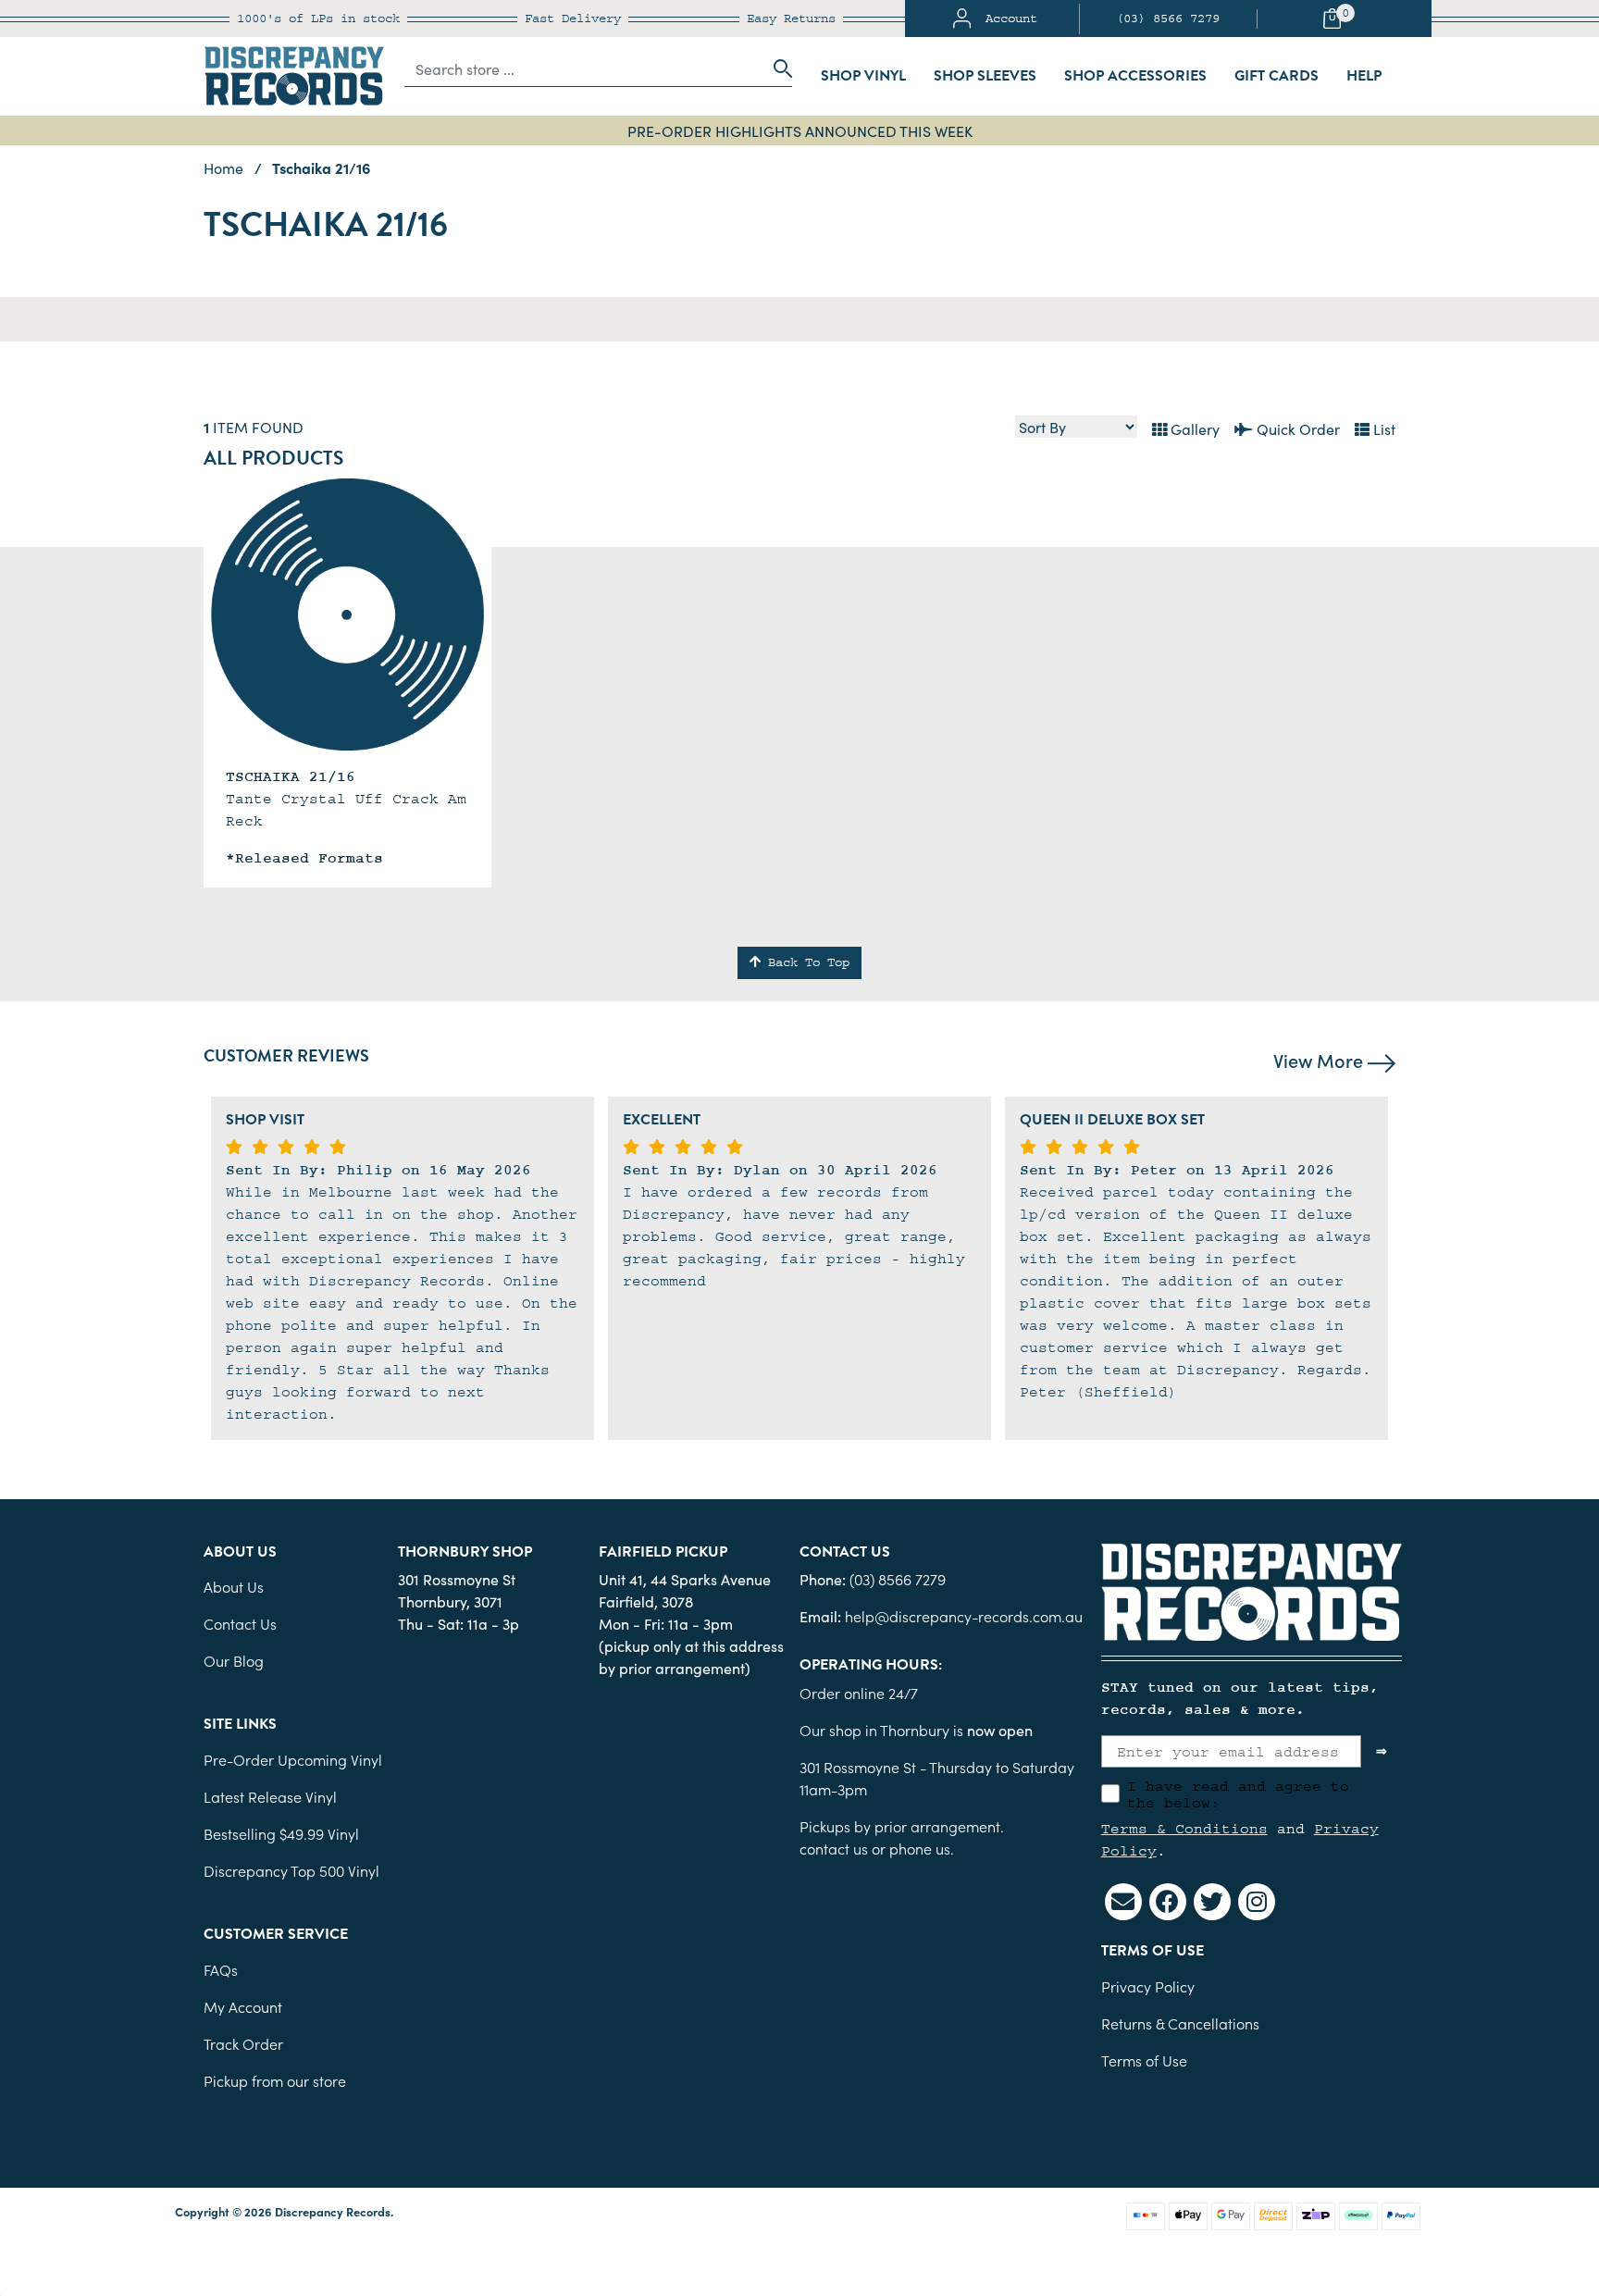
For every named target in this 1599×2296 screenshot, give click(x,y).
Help (1364, 76)
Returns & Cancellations (1180, 2023)
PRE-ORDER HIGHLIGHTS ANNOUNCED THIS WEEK (800, 130)
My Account (243, 2006)
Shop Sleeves (985, 76)
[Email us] (1123, 1902)
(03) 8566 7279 (1168, 19)
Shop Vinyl (863, 76)
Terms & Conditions (1184, 1829)
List (1382, 428)
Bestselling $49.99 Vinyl (281, 1833)
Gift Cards (1277, 76)
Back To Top (805, 962)
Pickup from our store (275, 2080)
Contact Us (240, 1623)
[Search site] (777, 68)
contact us (834, 1848)
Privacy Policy (1148, 1986)
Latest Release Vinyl (270, 1796)
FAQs (221, 1969)
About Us (234, 1586)
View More (1320, 1060)
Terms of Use (1144, 2060)
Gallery (1193, 428)
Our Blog (234, 1660)
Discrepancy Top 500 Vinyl (291, 1870)
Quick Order (1296, 428)
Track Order (243, 2043)
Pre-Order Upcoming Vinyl (293, 1759)
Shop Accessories (1135, 76)
